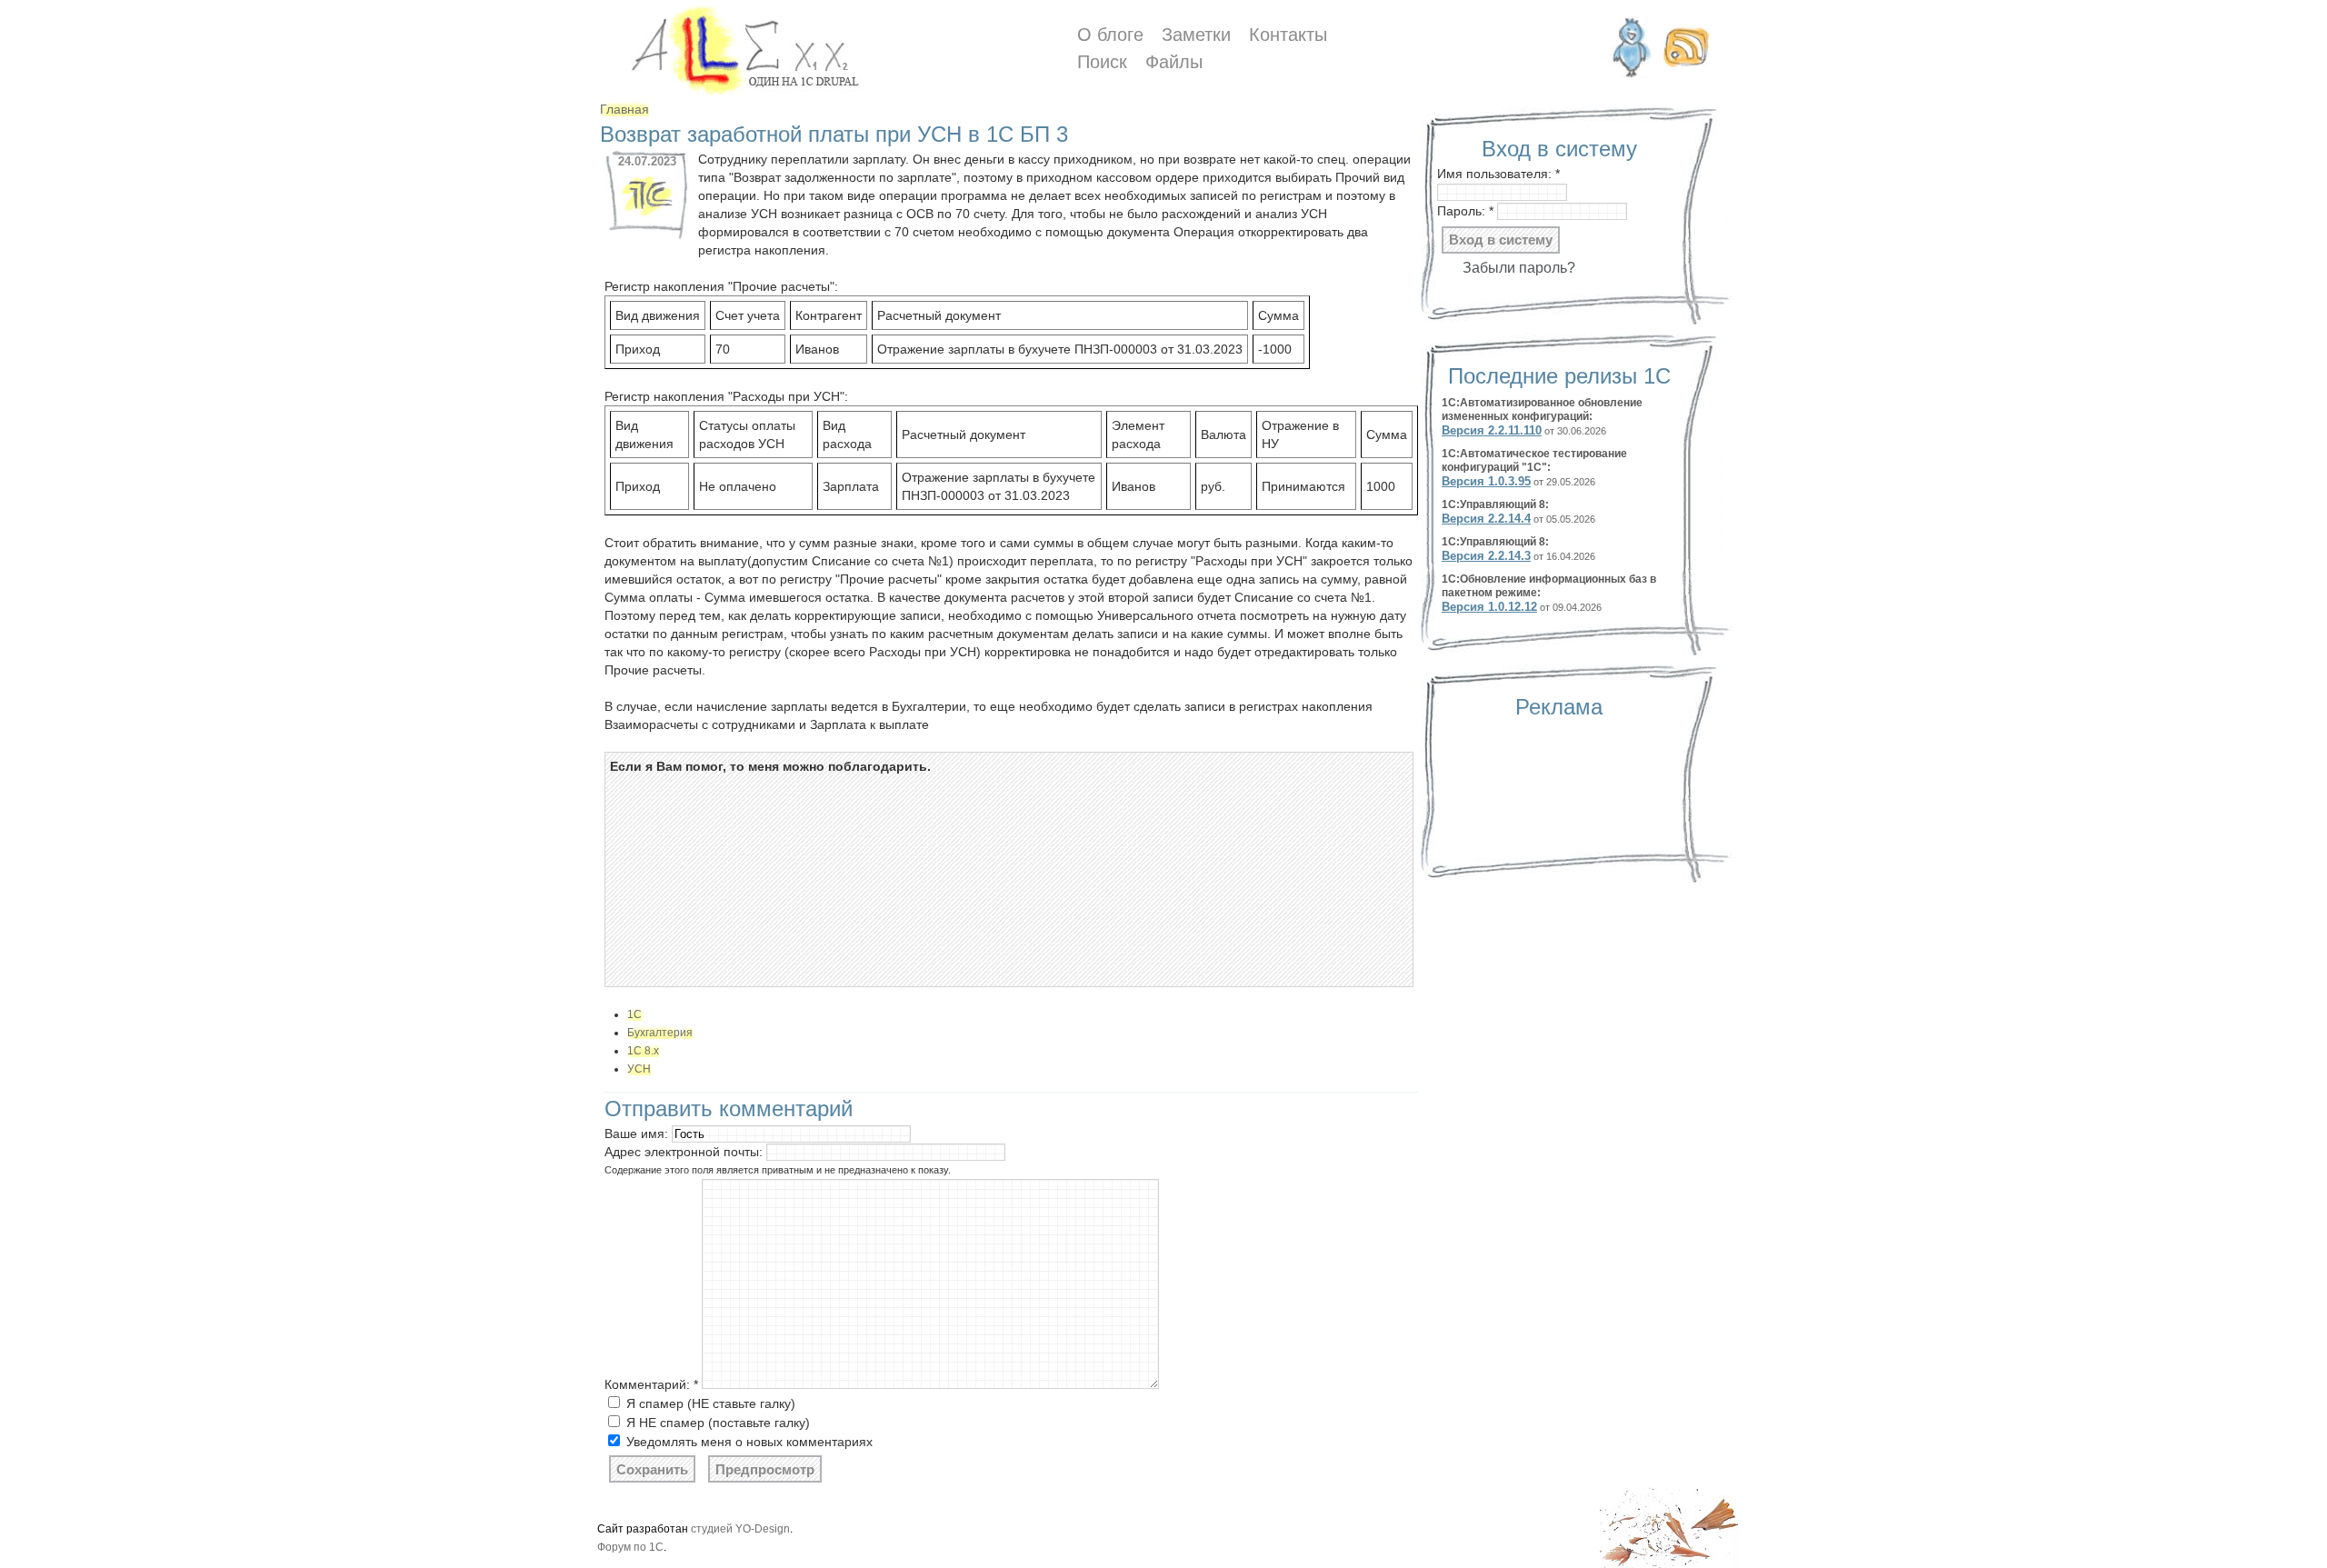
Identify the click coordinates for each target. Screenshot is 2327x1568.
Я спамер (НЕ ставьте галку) (709, 1403)
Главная (624, 109)
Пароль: (1465, 211)
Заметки (1196, 35)
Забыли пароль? (1519, 268)
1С (634, 1014)
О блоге (1110, 35)
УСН (639, 1069)
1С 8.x (643, 1051)
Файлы (1174, 62)
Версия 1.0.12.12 (1489, 607)
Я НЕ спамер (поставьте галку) (716, 1423)
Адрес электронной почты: (685, 1152)
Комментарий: (651, 1384)
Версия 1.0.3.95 (1486, 481)
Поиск (1102, 62)
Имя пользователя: (1498, 174)
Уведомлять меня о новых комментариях (748, 1442)
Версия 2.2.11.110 (1492, 430)
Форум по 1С (630, 1547)
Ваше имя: (638, 1134)
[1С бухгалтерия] (647, 218)
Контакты (1288, 35)
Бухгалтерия (660, 1033)
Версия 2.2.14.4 (1486, 519)
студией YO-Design (740, 1529)
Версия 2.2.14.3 (1486, 556)
